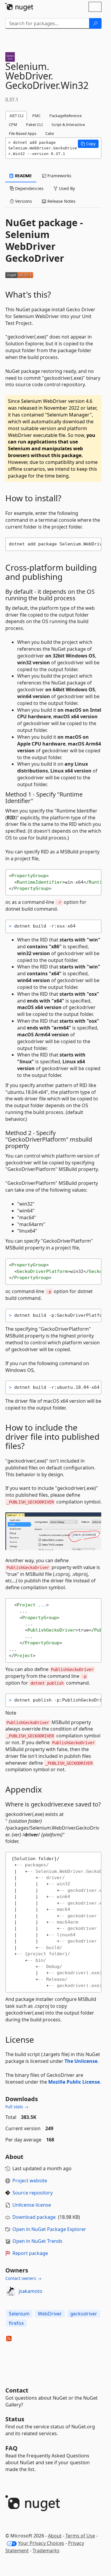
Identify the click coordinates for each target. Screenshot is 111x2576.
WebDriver (50, 2314)
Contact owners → (23, 2278)
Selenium (19, 2314)
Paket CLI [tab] (34, 125)
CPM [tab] (13, 125)
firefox (16, 2323)
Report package (30, 2253)
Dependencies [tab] (29, 188)
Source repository (33, 2193)
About (55, 2536)
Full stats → (17, 2107)
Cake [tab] (50, 133)
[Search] (95, 23)
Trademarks (46, 2551)
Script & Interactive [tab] (68, 125)
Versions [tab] (23, 201)
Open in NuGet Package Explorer (49, 2229)
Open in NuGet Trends (37, 2241)
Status (15, 2419)
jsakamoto (30, 2291)
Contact (17, 2390)
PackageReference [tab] (66, 116)
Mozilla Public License (74, 2082)
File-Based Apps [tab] (23, 133)
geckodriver (84, 2314)
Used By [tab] (66, 188)
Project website (30, 2181)
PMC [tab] (36, 116)
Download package (34, 2217)
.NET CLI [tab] (16, 116)
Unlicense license (32, 2205)
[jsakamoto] (11, 2291)
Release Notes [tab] (61, 201)
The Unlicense (81, 2061)
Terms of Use (80, 2536)
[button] (88, 144)
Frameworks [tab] (59, 176)
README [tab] (23, 176)
